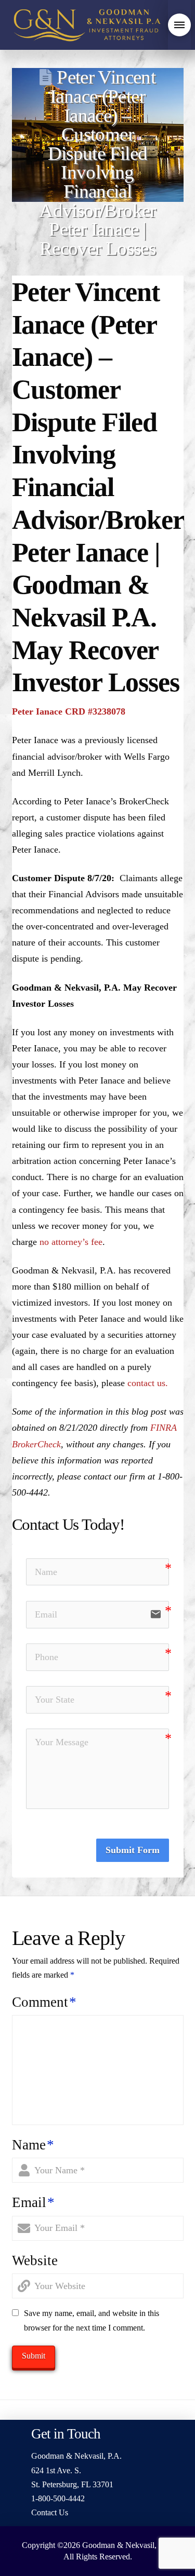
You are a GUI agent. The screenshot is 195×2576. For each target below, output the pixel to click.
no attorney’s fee (71, 1242)
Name (33, 2145)
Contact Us (50, 2512)
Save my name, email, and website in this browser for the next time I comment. (92, 2320)
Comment (44, 2002)
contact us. (148, 1383)
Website (35, 2260)
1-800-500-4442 (58, 2498)
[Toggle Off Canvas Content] (179, 25)
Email (33, 2202)
